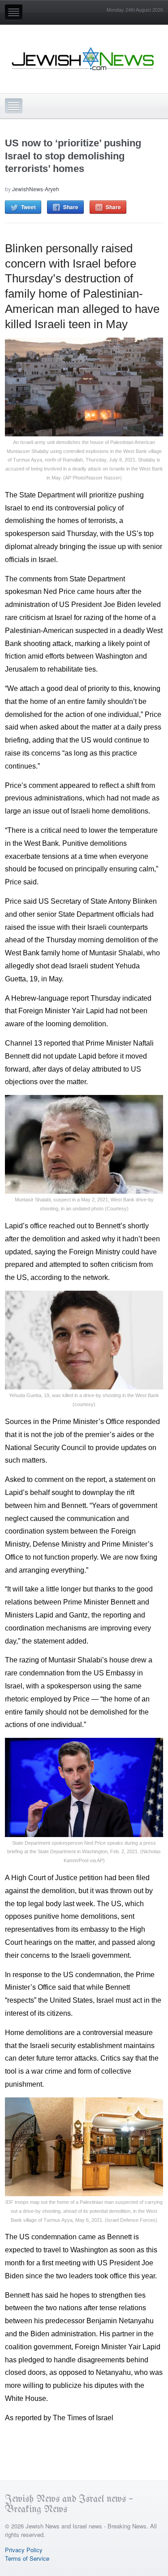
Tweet (28, 207)
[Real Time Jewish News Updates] (83, 59)
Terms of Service (27, 2558)
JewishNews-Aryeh (36, 189)
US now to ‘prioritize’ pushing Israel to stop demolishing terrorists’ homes (73, 156)
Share (71, 207)
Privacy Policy (24, 2550)
